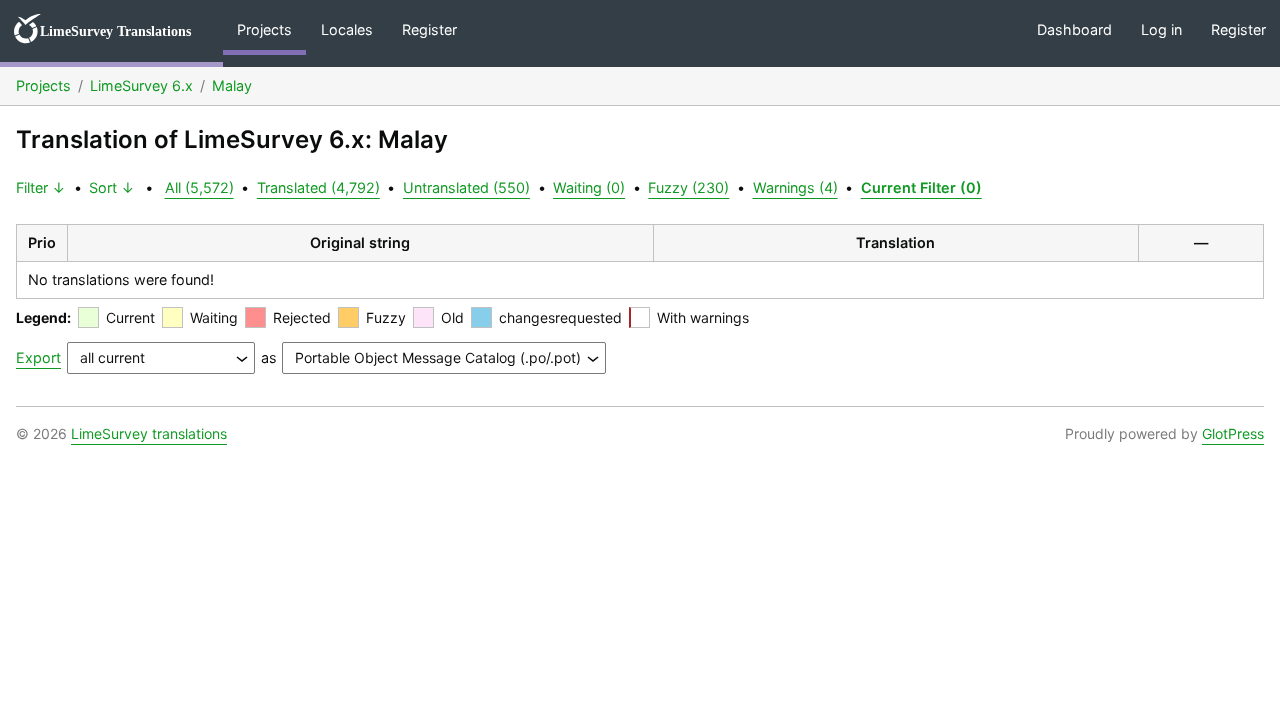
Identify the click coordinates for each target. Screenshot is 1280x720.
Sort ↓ (112, 187)
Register (429, 29)
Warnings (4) (795, 187)
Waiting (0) (589, 187)
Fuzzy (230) (688, 187)
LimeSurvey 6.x (141, 85)
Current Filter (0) (921, 187)
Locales (347, 29)
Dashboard (1074, 29)
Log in (1161, 29)
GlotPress (1233, 433)
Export (38, 357)
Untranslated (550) (466, 187)
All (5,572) (199, 187)
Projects (264, 29)
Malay (232, 85)
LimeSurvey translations (149, 433)
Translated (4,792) (318, 187)
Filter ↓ (41, 187)
